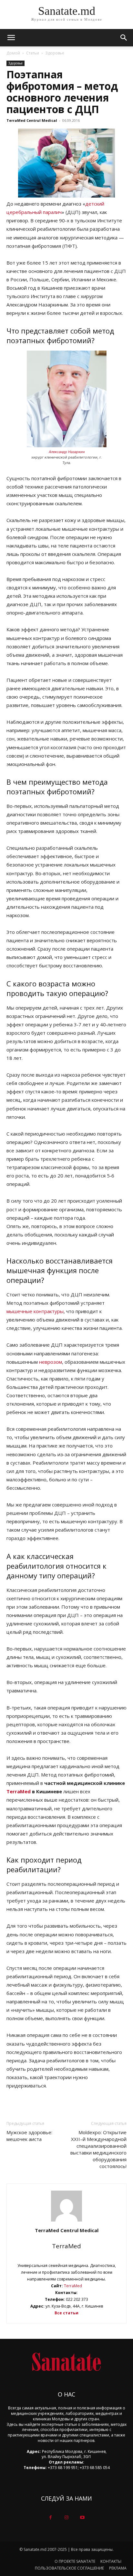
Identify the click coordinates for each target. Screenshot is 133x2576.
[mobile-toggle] (11, 38)
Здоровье (55, 53)
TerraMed (19, 1791)
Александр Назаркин (67, 452)
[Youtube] (82, 2518)
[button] (124, 38)
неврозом (51, 1362)
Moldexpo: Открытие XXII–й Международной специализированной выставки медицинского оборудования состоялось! (98, 2149)
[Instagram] (66, 2518)
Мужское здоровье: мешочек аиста (29, 2136)
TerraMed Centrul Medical (32, 120)
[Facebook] (51, 2518)
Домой (13, 53)
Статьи (33, 53)
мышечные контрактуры (35, 1311)
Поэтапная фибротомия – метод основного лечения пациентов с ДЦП (62, 92)
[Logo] (66, 2362)
